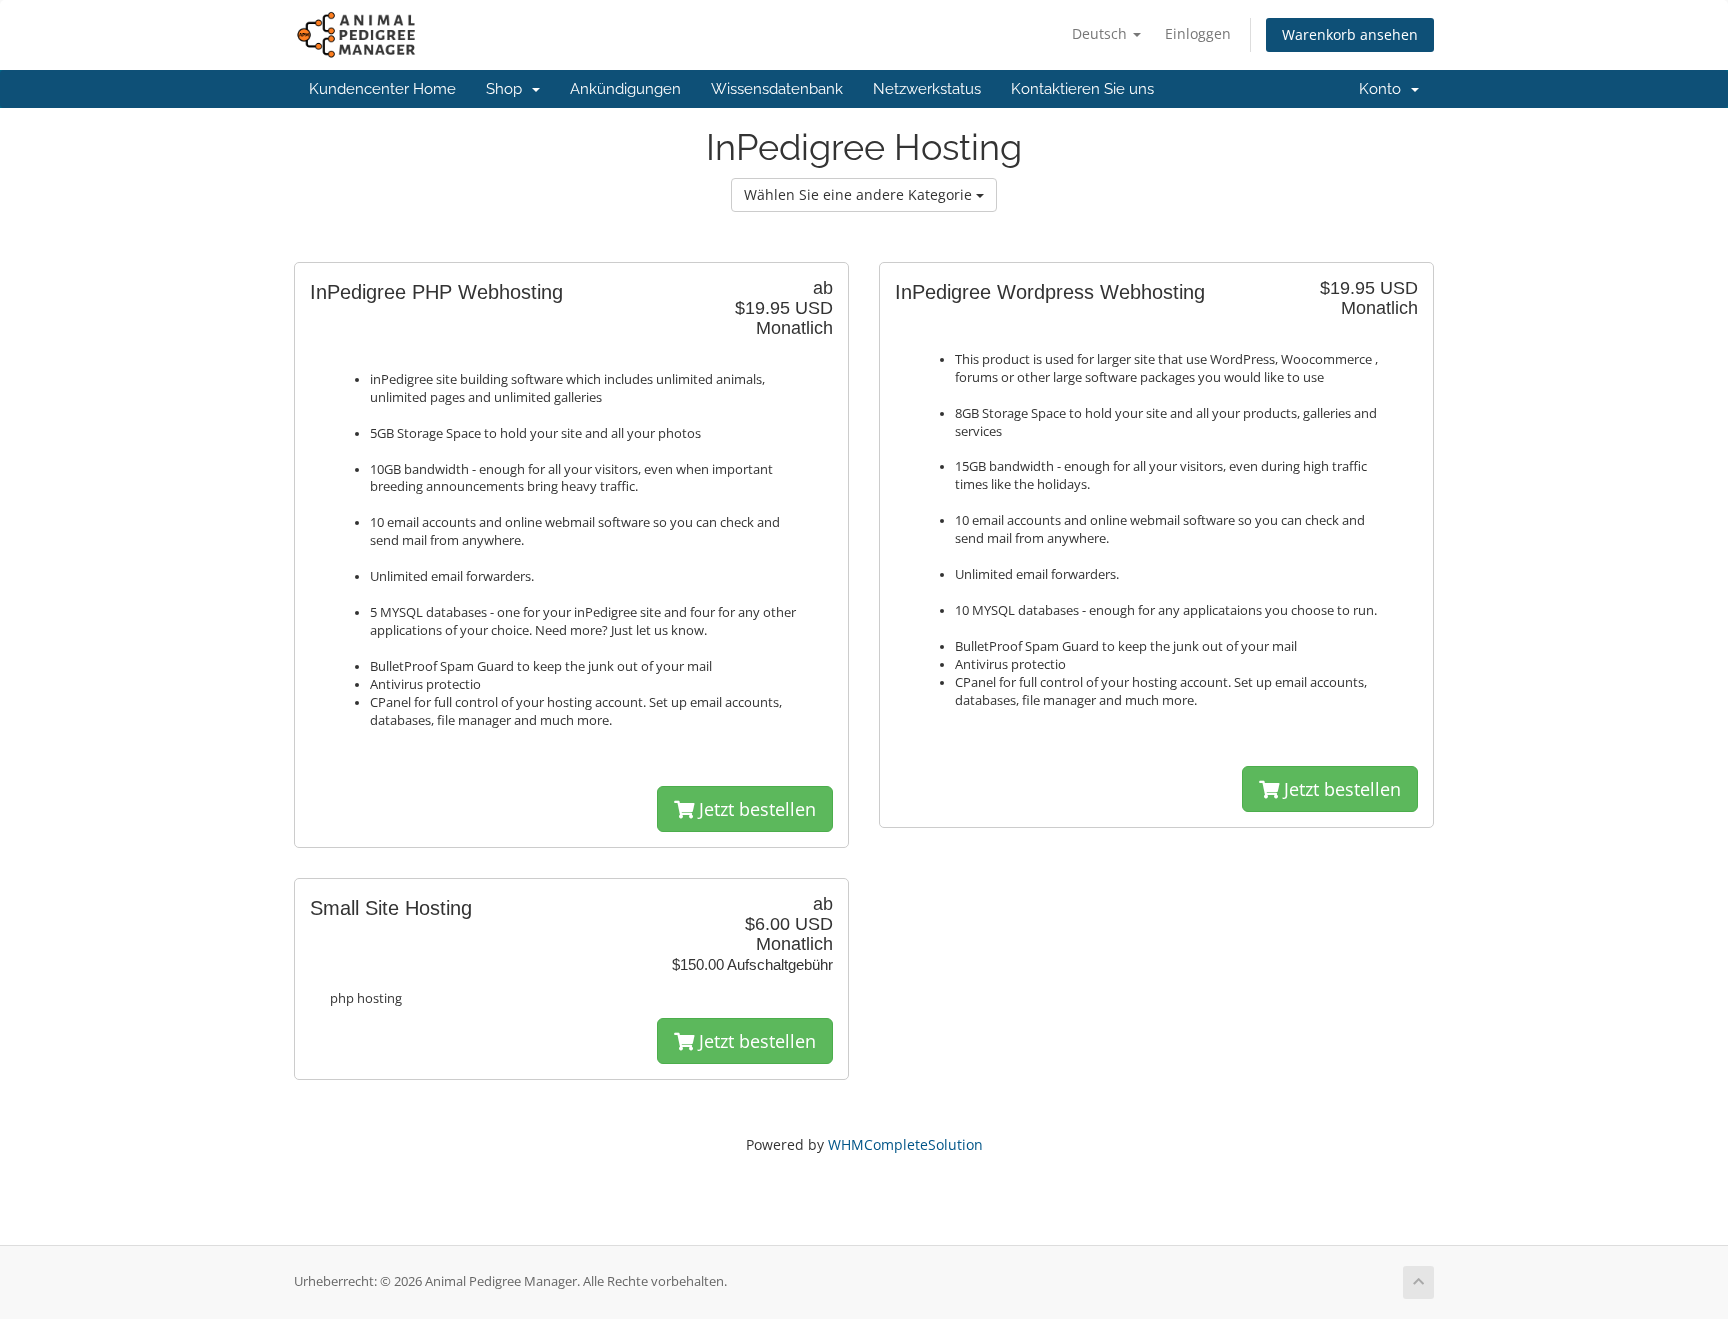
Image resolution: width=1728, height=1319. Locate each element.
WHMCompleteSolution (905, 1144)
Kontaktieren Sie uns (1082, 89)
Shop (508, 89)
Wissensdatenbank (777, 89)
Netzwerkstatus (927, 89)
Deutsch (1101, 33)
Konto (1384, 89)
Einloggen (1198, 33)
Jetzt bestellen (755, 809)
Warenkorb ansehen (1350, 34)
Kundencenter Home (382, 89)
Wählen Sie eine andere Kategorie (860, 194)
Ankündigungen (625, 89)
